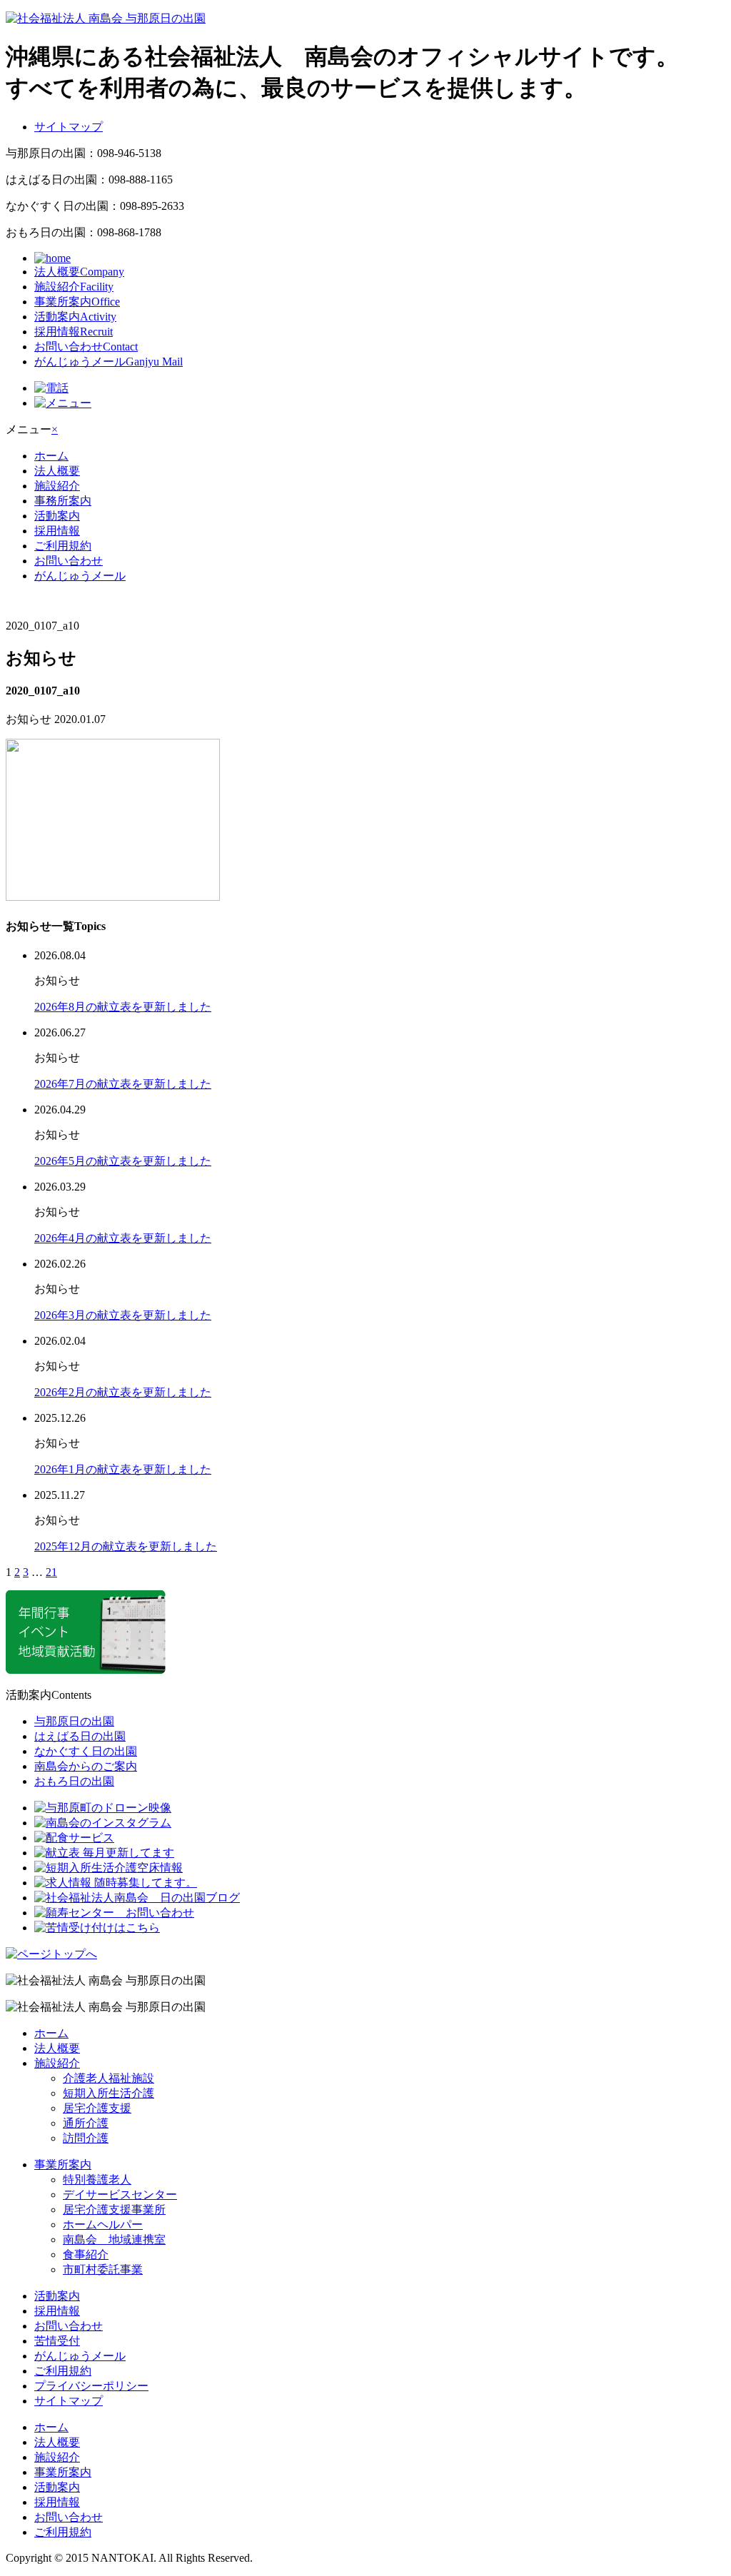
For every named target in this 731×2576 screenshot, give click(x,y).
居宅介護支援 (97, 2108)
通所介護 (86, 2123)
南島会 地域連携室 (114, 2239)
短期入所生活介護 (109, 2093)
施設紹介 (74, 287)
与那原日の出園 (74, 1721)
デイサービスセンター (120, 2194)
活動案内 (75, 317)
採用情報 (74, 332)
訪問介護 (86, 2138)
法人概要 (79, 272)
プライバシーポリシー (91, 2386)
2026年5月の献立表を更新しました (123, 1161)
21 (51, 1572)
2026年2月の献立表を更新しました (123, 1392)
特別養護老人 (97, 2180)
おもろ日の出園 (74, 1781)
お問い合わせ (86, 347)
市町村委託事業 (103, 2269)
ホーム (51, 456)
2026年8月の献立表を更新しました (123, 1007)
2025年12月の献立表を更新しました (126, 1546)
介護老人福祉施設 (109, 2078)
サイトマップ (69, 127)
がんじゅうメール (109, 362)
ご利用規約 (63, 546)
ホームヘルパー (103, 2224)
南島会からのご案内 (86, 1766)
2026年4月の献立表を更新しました (123, 1238)
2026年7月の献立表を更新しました (123, 1084)
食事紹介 (86, 2254)
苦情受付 (57, 2341)
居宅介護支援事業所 (114, 2209)
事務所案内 (63, 501)
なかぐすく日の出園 (86, 1751)
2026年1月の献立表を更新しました (123, 1469)
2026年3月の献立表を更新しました (123, 1315)
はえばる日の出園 (80, 1736)
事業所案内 (77, 302)
